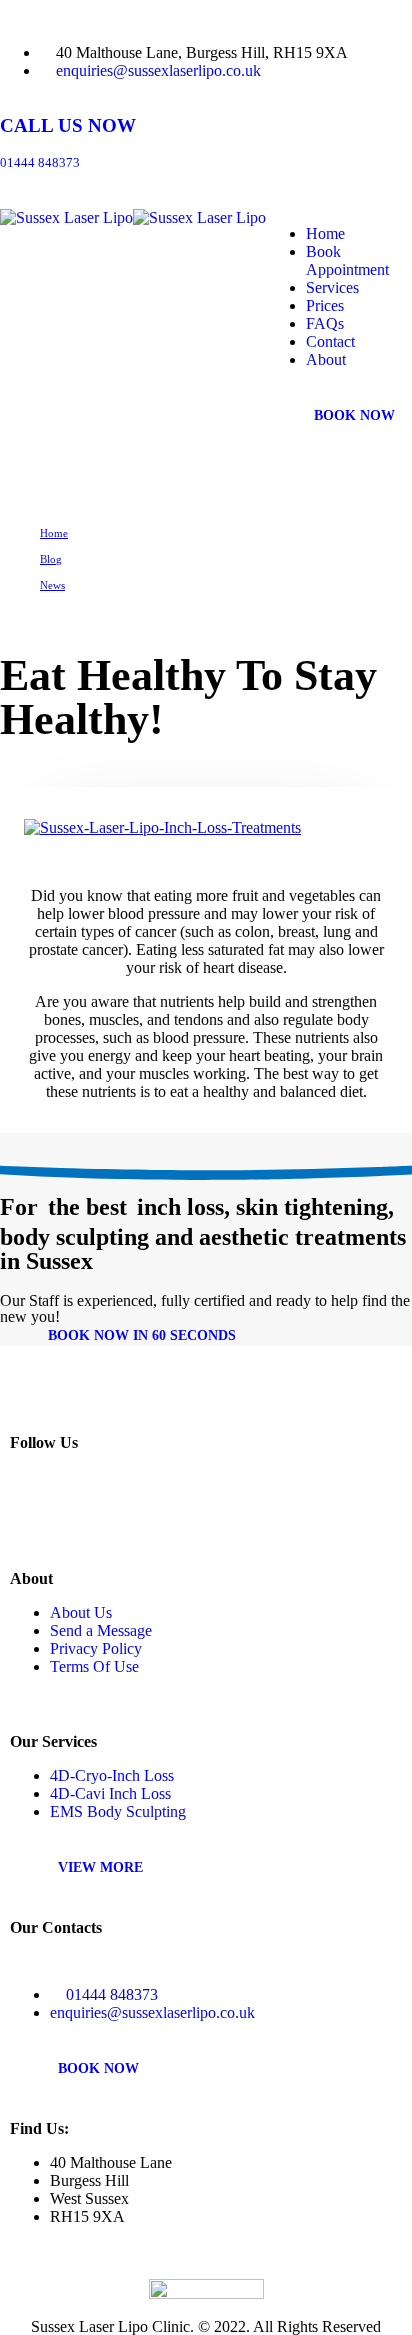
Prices (325, 305)
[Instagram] (29, 1505)
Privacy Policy (96, 1648)
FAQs (325, 323)
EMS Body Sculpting (118, 1811)
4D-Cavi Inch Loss (110, 1793)
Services (332, 287)
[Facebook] (72, 1505)
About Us (81, 1612)
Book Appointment (347, 260)
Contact (330, 341)
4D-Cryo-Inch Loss (112, 1775)
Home (325, 233)
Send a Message (101, 1630)
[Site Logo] (133, 217)
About (326, 359)
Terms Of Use (94, 1666)
